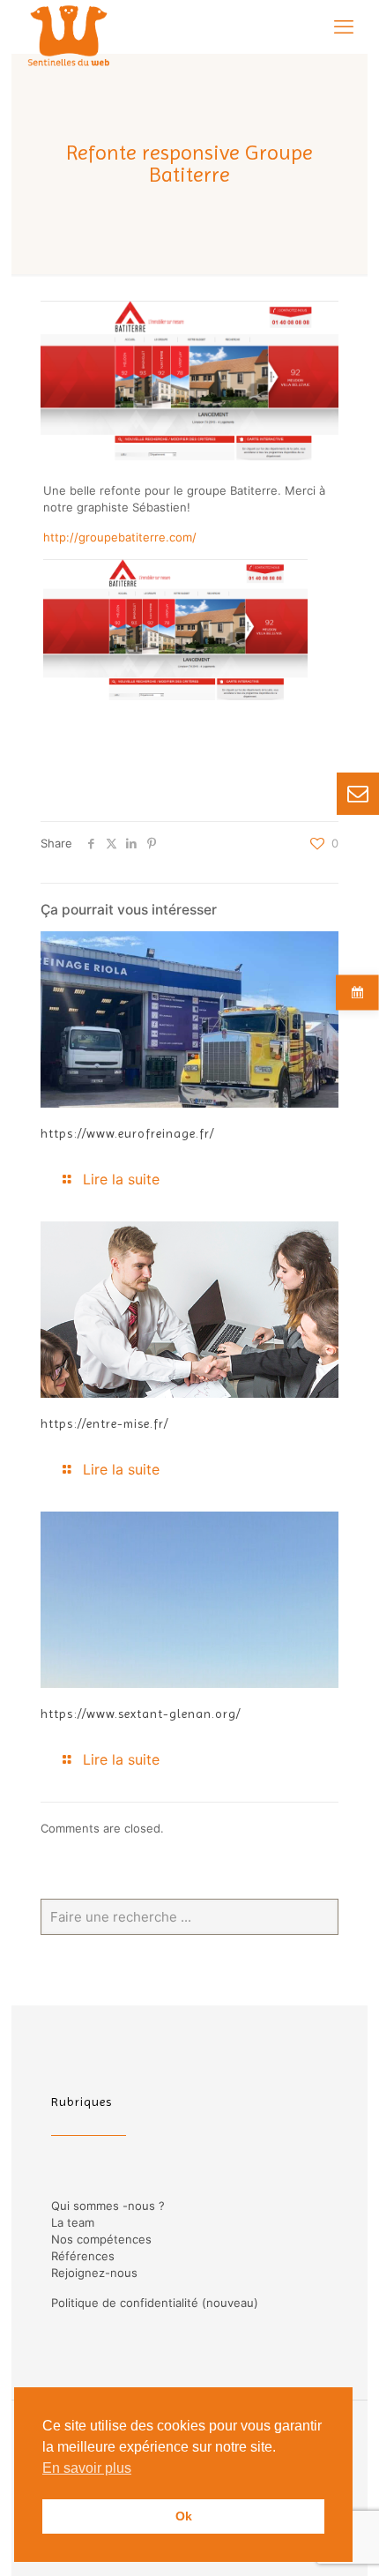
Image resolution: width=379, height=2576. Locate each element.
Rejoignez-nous (94, 2273)
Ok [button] (184, 2516)
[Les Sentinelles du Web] (69, 26)
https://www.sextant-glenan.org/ (141, 1714)
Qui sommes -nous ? (108, 2206)
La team (73, 2222)
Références (83, 2256)
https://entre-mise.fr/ (104, 1423)
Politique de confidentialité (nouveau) (155, 2303)
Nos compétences (101, 2239)
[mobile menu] (344, 26)
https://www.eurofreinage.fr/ (127, 1133)
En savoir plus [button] (87, 2468)
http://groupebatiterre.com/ (120, 537)
